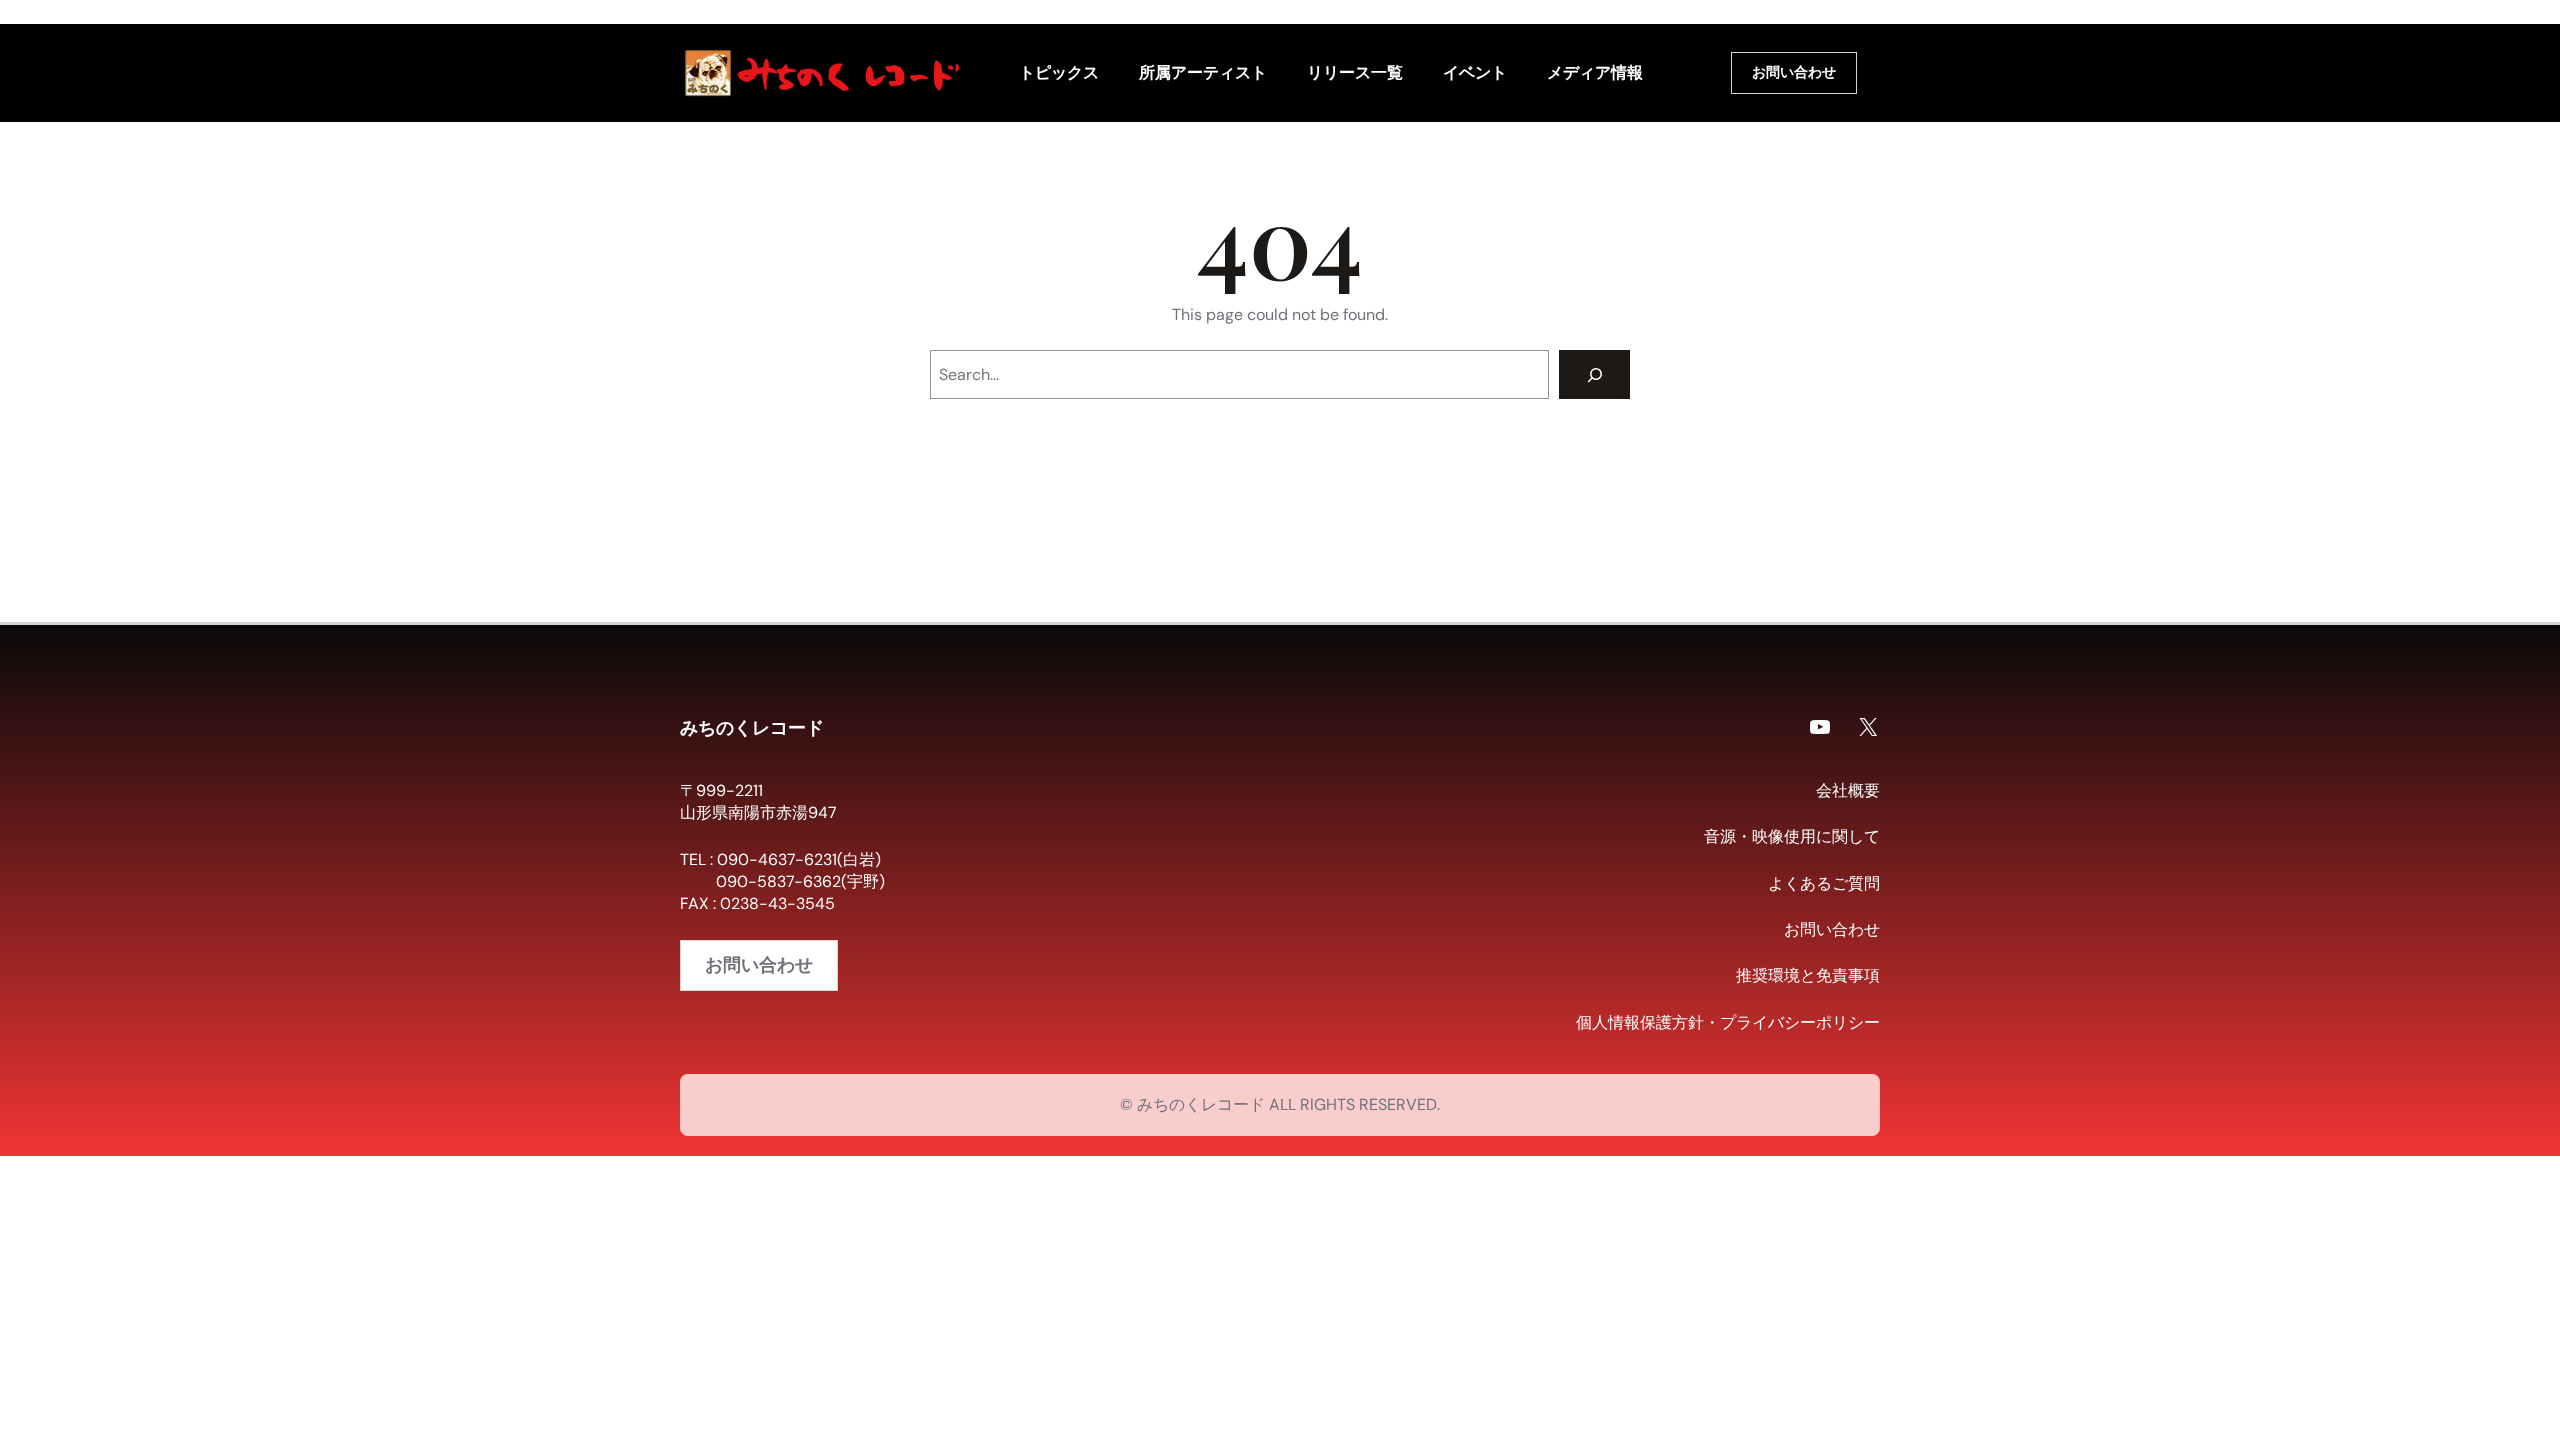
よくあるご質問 (1824, 883)
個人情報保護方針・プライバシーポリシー (1728, 1022)
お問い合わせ (1794, 72)
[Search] (1594, 374)
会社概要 (1848, 790)
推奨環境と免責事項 (1808, 975)
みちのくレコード (752, 727)
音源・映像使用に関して (1792, 836)
